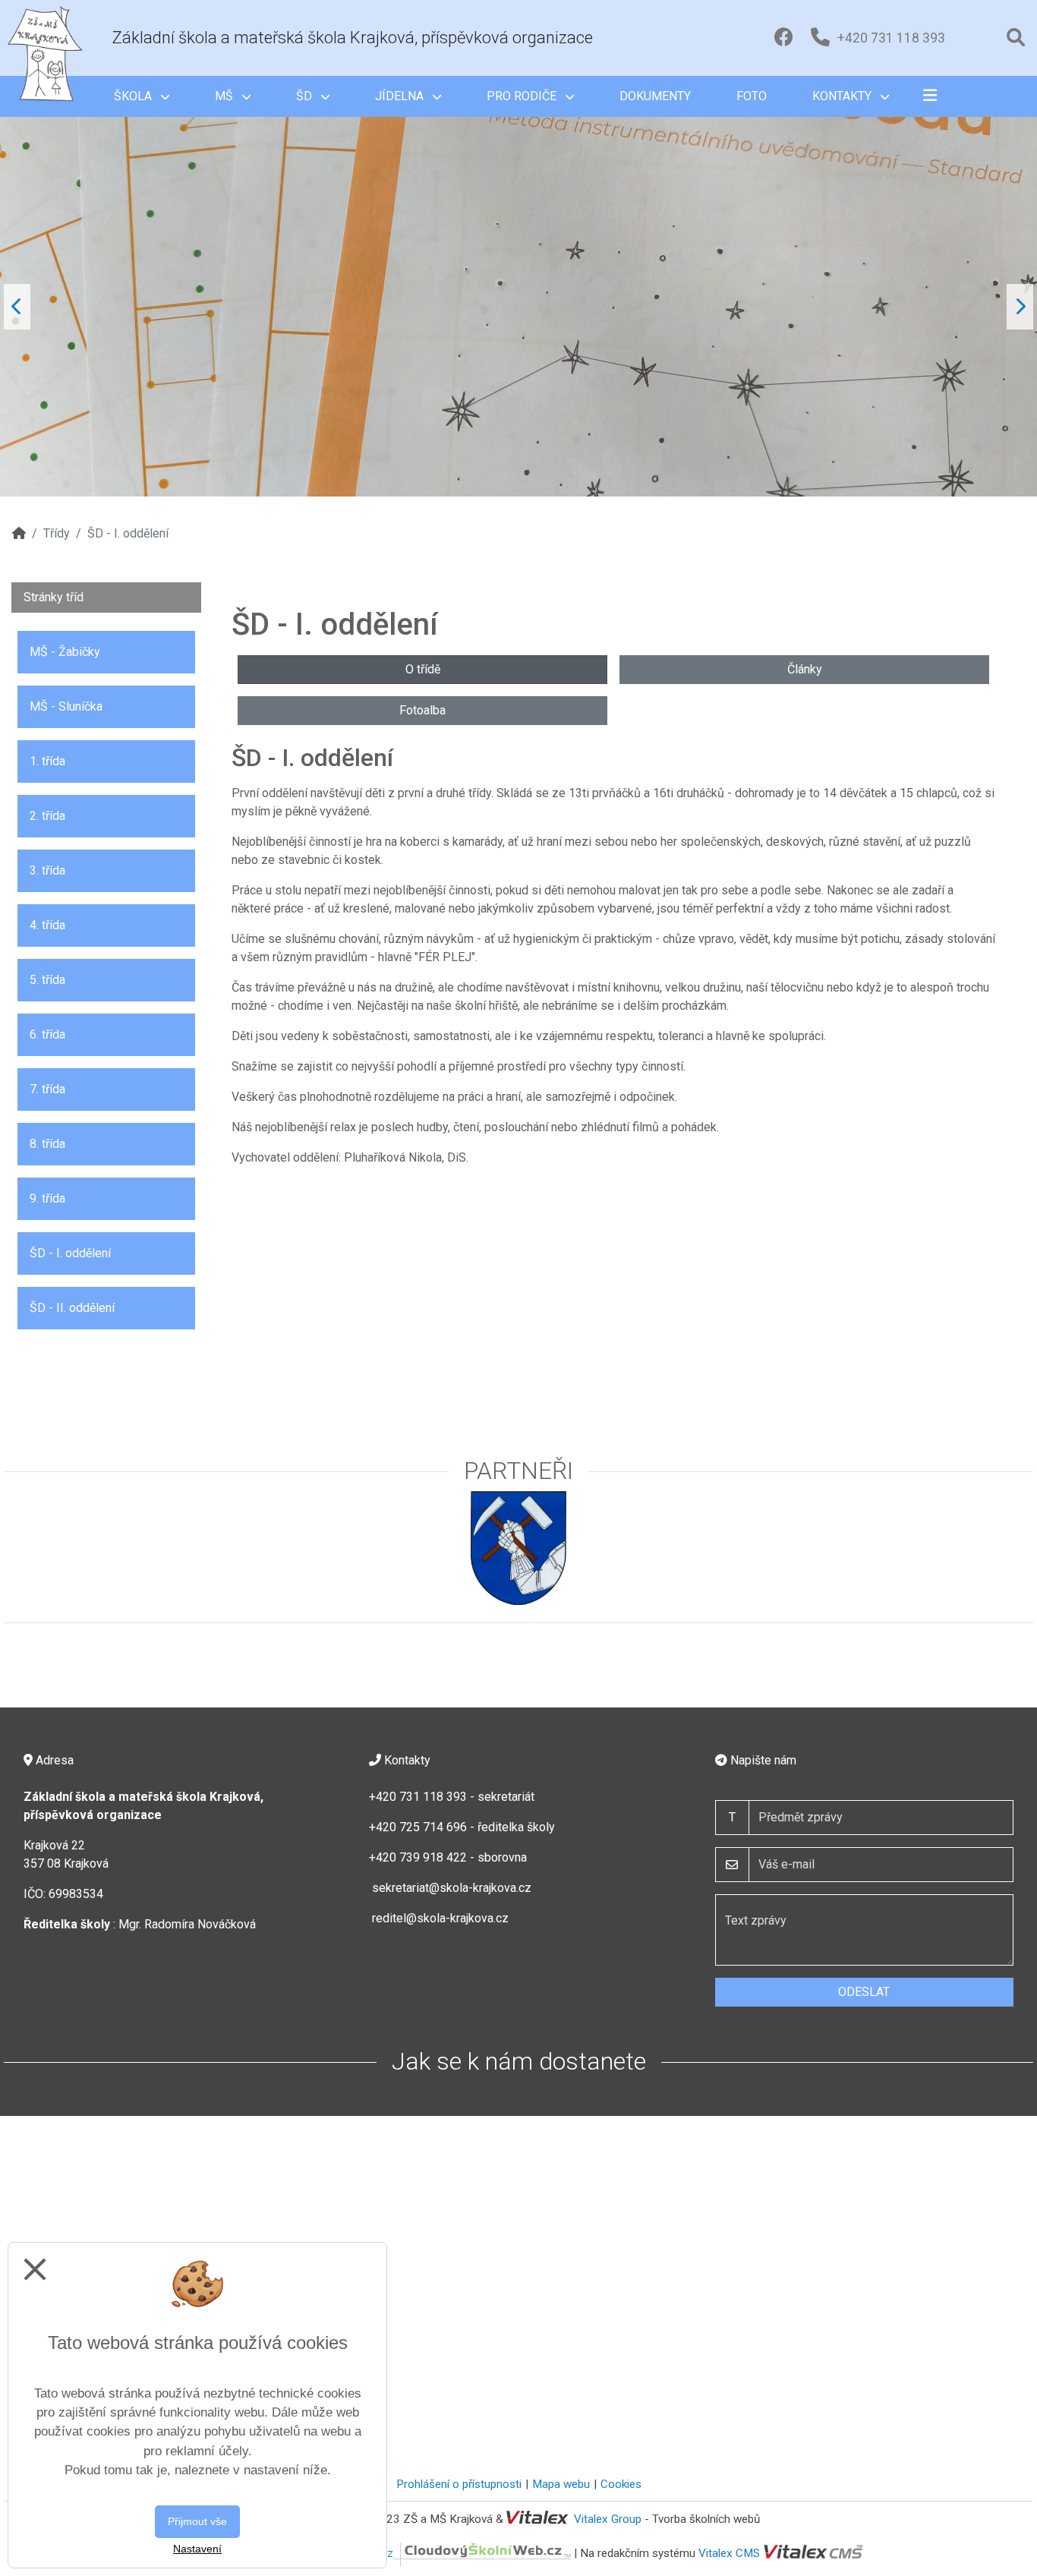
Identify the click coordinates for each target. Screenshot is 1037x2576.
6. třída (47, 1034)
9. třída (47, 1198)
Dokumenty (655, 96)
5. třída (47, 980)
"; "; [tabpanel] (434, 346)
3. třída (47, 870)
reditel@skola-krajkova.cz (440, 1918)
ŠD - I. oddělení (70, 1253)
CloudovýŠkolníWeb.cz (337, 2553)
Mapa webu (561, 2484)
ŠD (306, 96)
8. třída (47, 1144)
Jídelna (401, 96)
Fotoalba (422, 710)
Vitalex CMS (729, 2553)
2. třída (47, 816)
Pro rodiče (523, 96)
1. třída (47, 761)
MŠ (225, 96)
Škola (134, 96)
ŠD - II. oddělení (72, 1308)
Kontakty (843, 96)
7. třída (47, 1089)
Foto (752, 96)
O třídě (423, 669)
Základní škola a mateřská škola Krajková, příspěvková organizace (353, 38)
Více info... (838, 257)
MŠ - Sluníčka (66, 706)
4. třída (47, 925)
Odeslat (864, 1992)
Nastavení (197, 2549)
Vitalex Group (608, 2519)
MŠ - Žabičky (65, 652)
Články (805, 669)
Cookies (621, 2484)
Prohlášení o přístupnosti (459, 2484)
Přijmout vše (197, 2521)
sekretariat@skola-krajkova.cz (452, 1888)
